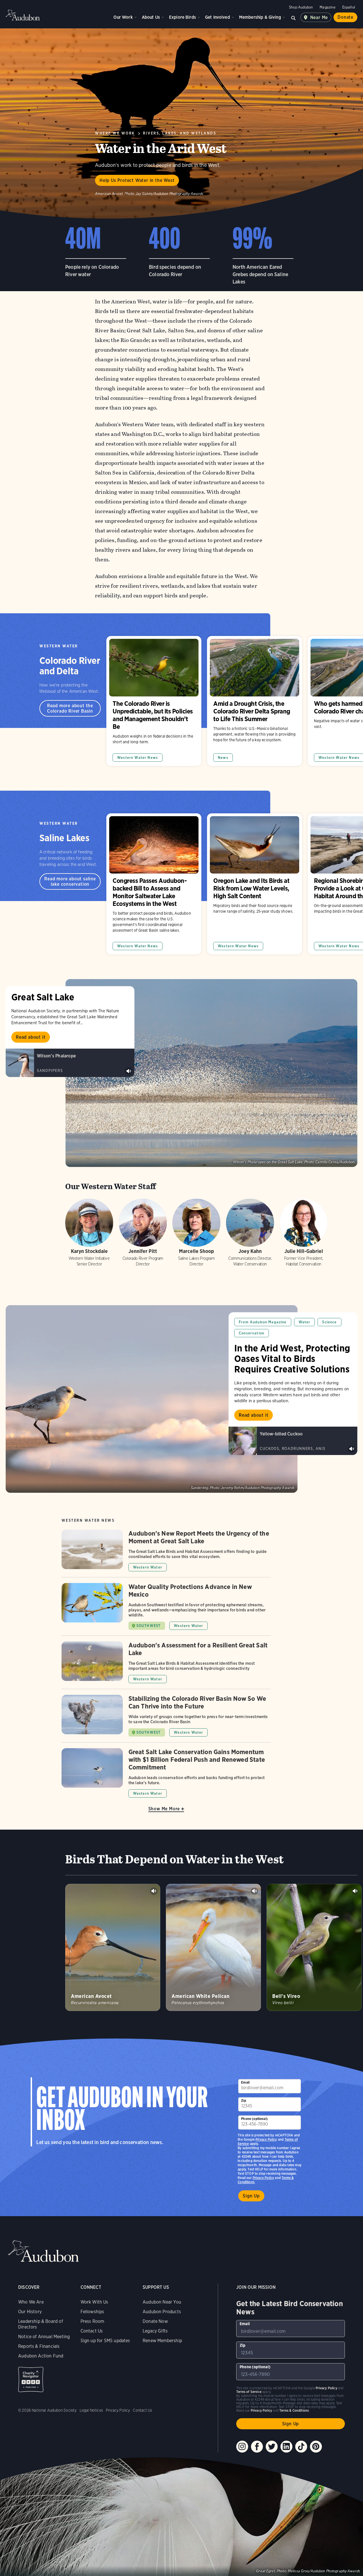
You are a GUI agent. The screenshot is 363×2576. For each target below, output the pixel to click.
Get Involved (218, 17)
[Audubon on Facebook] (257, 2447)
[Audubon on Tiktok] (301, 2447)
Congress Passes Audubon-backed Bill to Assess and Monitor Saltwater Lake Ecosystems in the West (154, 884)
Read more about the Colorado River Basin (70, 708)
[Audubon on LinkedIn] (286, 2447)
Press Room (92, 2321)
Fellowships (92, 2312)
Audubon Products (162, 2312)
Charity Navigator (31, 2379)
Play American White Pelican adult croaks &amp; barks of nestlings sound (254, 1891)
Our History (30, 2312)
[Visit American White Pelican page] (213, 1947)
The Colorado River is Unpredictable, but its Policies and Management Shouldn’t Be (154, 701)
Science (329, 1322)
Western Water (59, 646)
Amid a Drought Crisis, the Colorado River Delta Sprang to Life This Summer (255, 701)
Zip (244, 2101)
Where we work (115, 133)
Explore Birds (182, 17)
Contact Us (92, 2331)
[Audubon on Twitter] (272, 2447)
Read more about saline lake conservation (70, 881)
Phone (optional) (254, 2119)
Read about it (31, 1037)
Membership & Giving (260, 17)
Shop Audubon (301, 7)
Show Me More (164, 1809)
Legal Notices (91, 2410)
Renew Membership (162, 2341)
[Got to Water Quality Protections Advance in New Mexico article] (166, 1609)
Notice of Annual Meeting (44, 2337)
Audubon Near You (162, 2302)
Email (245, 2082)
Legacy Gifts (155, 2331)
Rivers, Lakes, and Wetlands (180, 133)
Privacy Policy (263, 2178)
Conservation (252, 1333)
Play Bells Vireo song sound (355, 1891)
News (223, 758)
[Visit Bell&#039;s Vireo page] (314, 1947)
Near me (319, 17)
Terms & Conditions (294, 2410)
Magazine (327, 7)
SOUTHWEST (149, 1626)
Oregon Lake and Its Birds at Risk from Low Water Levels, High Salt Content (255, 884)
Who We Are (31, 2302)
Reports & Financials (39, 2346)
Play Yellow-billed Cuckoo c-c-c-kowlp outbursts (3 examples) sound (352, 1449)
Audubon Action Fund (41, 2356)
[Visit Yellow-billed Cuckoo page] (293, 1441)
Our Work (123, 17)
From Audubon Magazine (263, 1322)
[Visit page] (211, 1073)
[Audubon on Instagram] (242, 2447)
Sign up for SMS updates (105, 2341)
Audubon (23, 15)
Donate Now (155, 2321)
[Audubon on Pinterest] (316, 2447)
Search (294, 17)
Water (305, 1322)
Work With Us (94, 2302)
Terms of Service (249, 2392)
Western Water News (138, 758)
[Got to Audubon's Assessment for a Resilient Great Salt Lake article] (166, 1665)
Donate (345, 17)
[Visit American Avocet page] (113, 1947)
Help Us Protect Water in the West (137, 180)
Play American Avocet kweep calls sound (154, 1891)
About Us (151, 17)
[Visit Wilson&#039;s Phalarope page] (70, 1063)
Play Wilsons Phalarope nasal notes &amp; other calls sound (129, 1071)
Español (349, 7)
